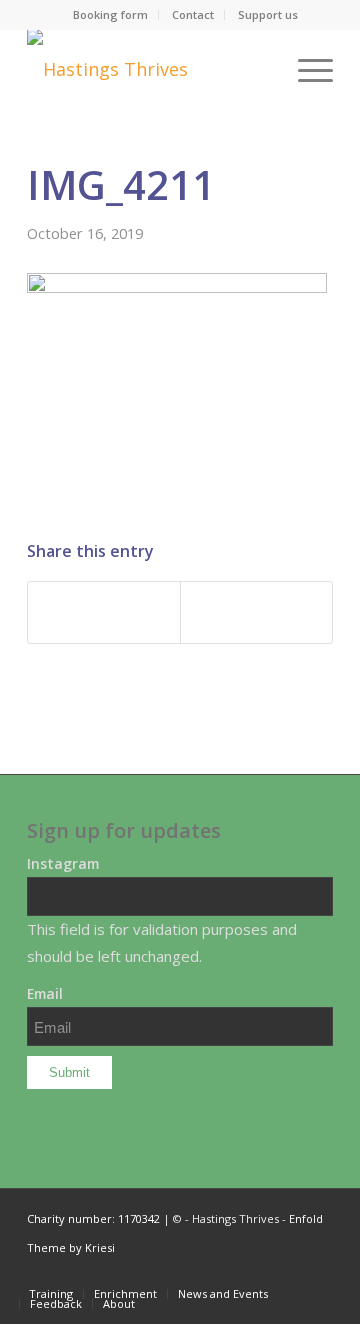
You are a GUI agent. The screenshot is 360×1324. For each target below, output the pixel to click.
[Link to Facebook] (318, 1273)
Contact (193, 14)
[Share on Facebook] (104, 612)
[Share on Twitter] (256, 612)
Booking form (110, 14)
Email (45, 993)
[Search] (258, 69)
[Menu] (305, 69)
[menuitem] (111, 15)
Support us (268, 14)
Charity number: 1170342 (93, 1218)
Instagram (63, 863)
